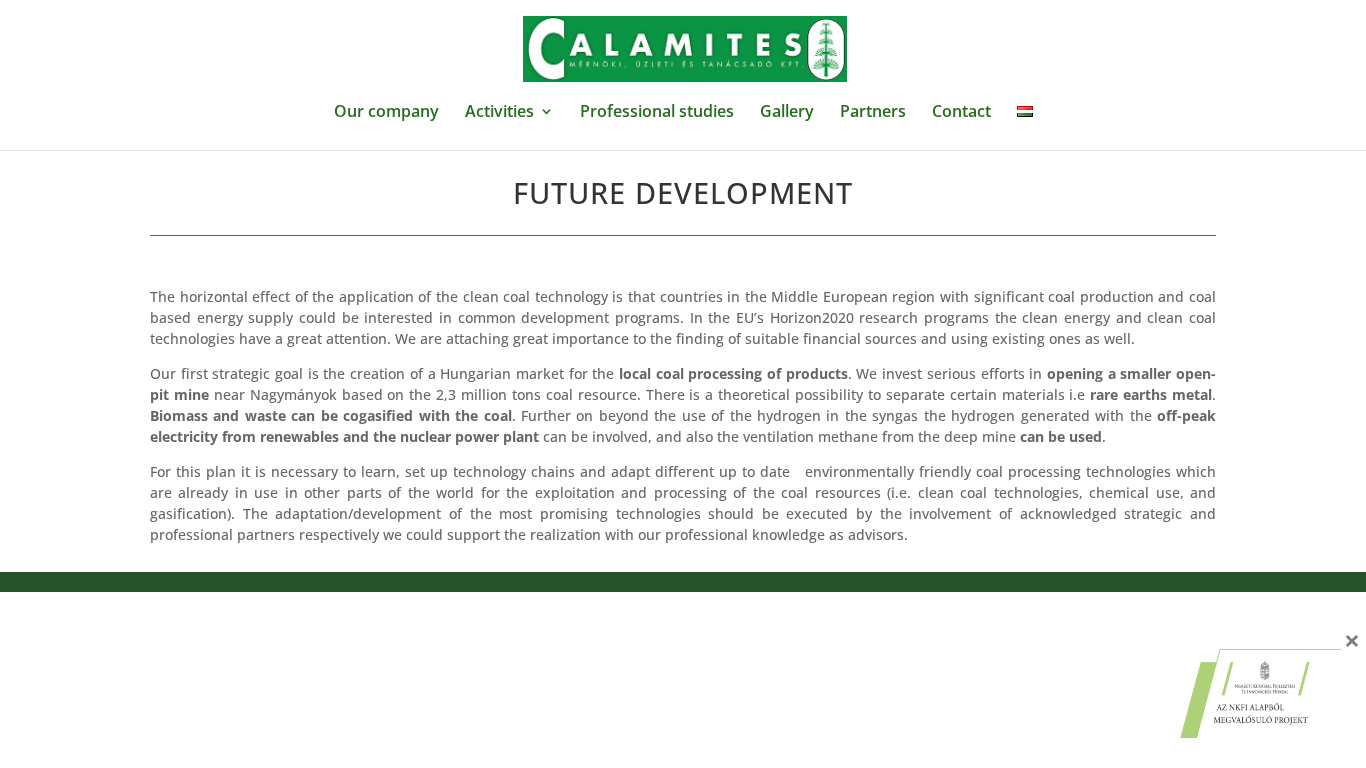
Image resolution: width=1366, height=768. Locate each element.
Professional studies (657, 113)
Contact (961, 113)
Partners (873, 113)
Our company (386, 113)
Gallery (787, 113)
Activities (499, 113)
